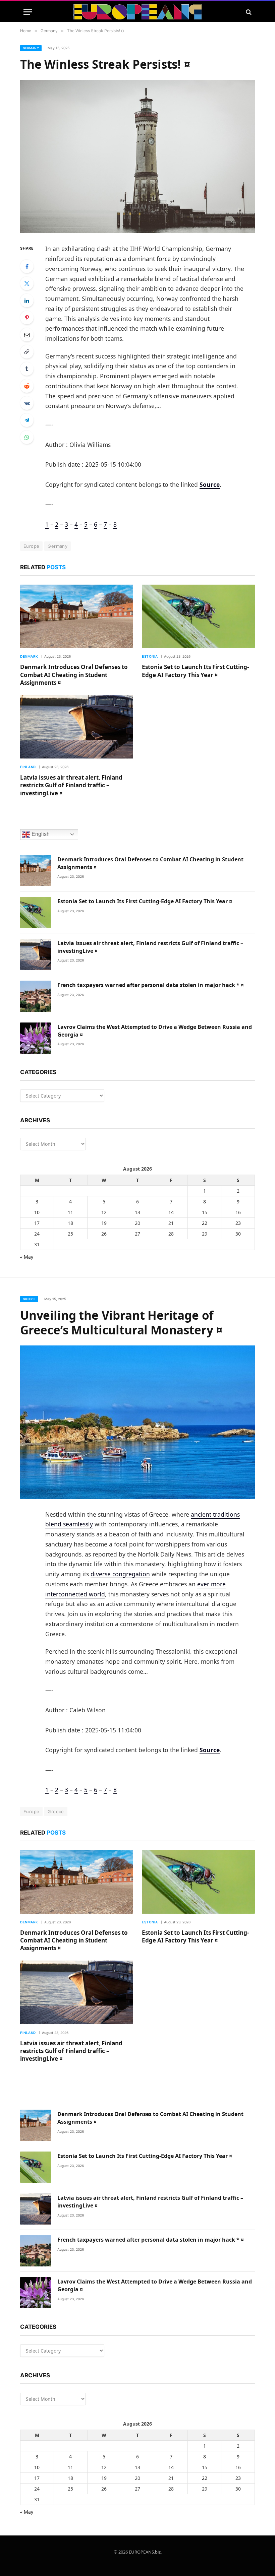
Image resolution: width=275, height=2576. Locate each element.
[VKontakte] (27, 403)
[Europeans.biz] (138, 12)
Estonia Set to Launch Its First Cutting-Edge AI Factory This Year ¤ (195, 671)
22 (205, 1223)
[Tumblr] (27, 369)
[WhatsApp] (27, 437)
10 (37, 1212)
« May (27, 1257)
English (40, 834)
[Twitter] (27, 283)
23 (238, 1223)
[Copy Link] (27, 352)
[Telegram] (27, 420)
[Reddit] (27, 386)
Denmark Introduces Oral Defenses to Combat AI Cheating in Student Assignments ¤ (74, 675)
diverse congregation (120, 1574)
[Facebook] (27, 266)
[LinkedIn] (27, 301)
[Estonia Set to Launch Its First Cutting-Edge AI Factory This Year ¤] (198, 616)
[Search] (248, 12)
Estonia (150, 656)
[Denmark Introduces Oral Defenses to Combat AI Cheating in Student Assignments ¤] (77, 616)
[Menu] (28, 12)
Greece (29, 1299)
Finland (28, 767)
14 (171, 1212)
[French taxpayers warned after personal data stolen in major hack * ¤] (36, 996)
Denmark (29, 656)
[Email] (27, 335)
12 (104, 1212)
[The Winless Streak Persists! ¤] (137, 157)
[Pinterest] (27, 318)
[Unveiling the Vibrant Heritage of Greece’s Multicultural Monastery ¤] (137, 1422)
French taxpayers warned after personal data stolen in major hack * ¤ (151, 985)
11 (70, 1212)
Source (210, 484)
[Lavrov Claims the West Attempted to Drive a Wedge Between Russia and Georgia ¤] (36, 1038)
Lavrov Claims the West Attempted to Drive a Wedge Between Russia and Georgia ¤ (155, 1031)
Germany (31, 48)
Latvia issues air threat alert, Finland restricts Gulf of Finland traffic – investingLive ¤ (71, 785)
